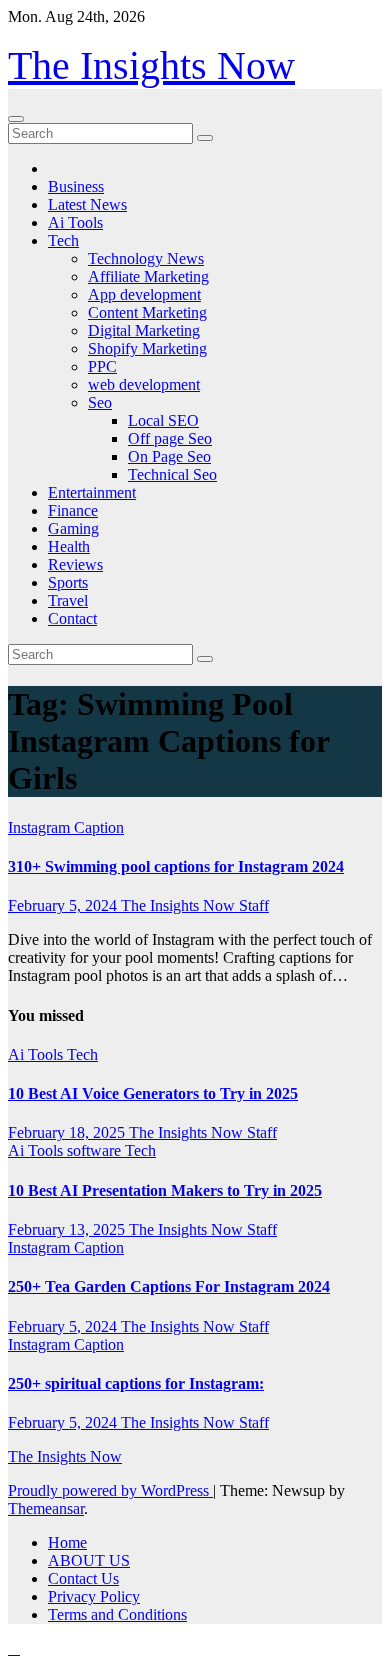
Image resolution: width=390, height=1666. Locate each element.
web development (144, 384)
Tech (63, 240)
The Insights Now (151, 65)
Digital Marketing (144, 330)
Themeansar (46, 1508)
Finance (73, 510)
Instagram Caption (66, 827)
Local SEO (163, 420)
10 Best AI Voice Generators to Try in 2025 (153, 1093)
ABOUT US (89, 1560)
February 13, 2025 (68, 1229)
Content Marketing (147, 312)
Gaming (73, 528)
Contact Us (83, 1578)
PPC (102, 366)
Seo (100, 402)
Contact (72, 618)
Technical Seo (172, 474)
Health (69, 546)
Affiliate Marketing (148, 276)
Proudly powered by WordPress (110, 1490)
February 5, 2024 (64, 905)
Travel (68, 600)
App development (144, 294)
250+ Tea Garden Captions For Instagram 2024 (169, 1286)
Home (67, 1542)
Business (76, 186)
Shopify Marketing (147, 348)
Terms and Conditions (117, 1614)
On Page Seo (169, 456)
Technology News (146, 258)
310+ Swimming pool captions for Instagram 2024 (176, 866)
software (96, 1150)
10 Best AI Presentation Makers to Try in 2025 (165, 1190)
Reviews (75, 564)
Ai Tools (75, 222)
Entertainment (92, 492)
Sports (68, 582)
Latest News (87, 204)
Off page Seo (170, 438)
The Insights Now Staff (195, 905)
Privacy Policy (94, 1596)
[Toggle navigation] (16, 119)
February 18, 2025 (68, 1132)
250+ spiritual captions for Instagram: (136, 1383)
